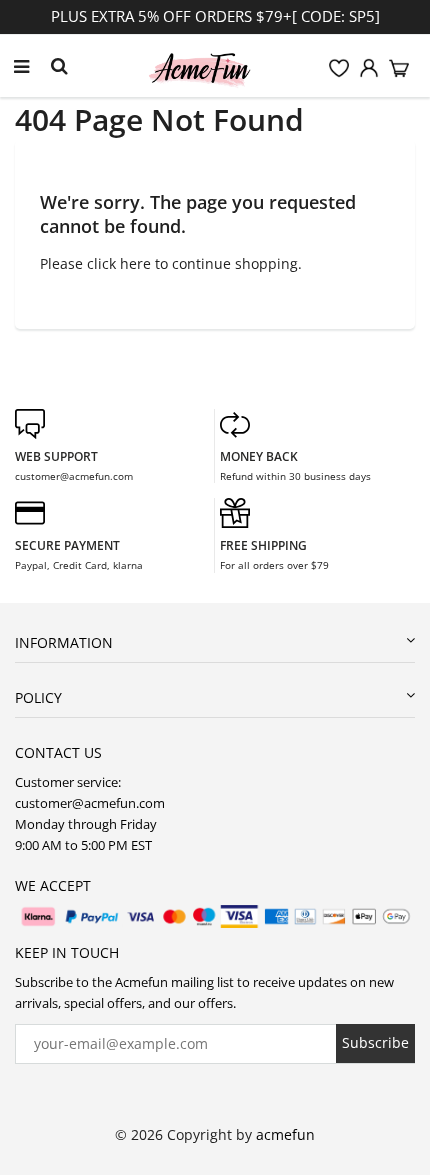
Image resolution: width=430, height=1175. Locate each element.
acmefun (285, 1134)
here (135, 263)
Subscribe (375, 1042)
